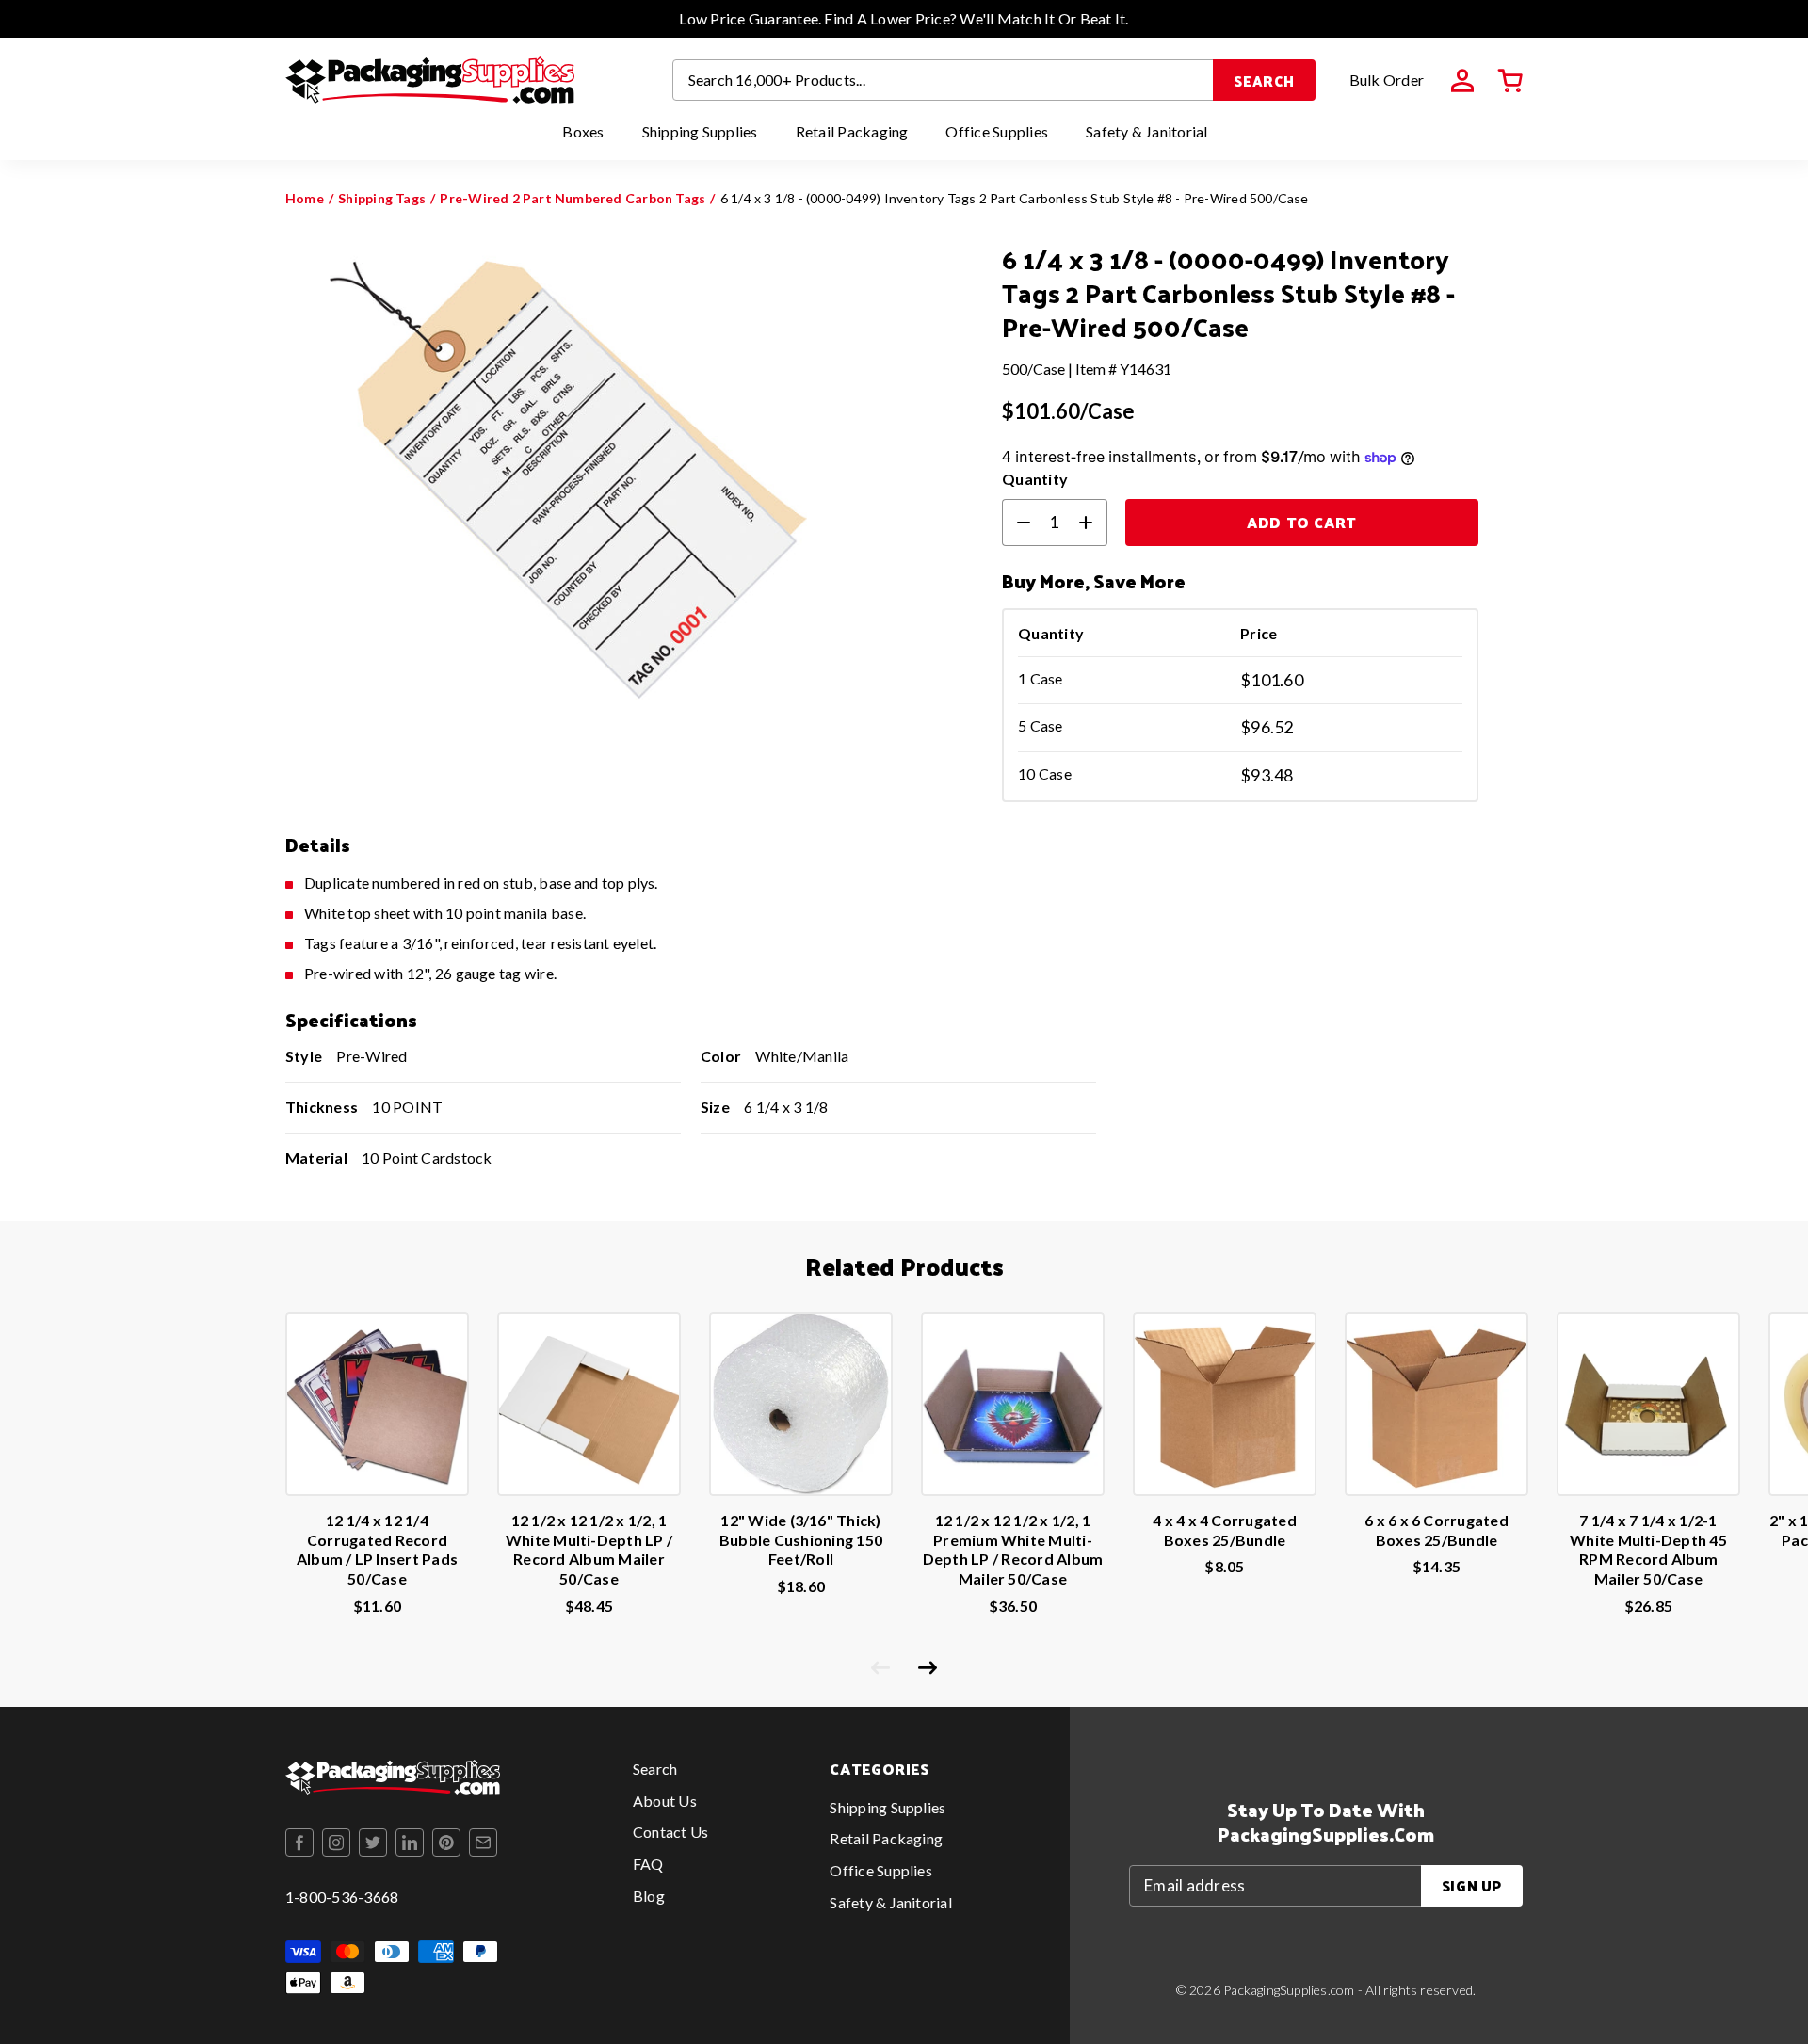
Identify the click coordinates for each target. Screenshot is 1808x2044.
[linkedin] (410, 1843)
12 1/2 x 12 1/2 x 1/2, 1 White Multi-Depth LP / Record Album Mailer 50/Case (589, 1549)
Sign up (1472, 1885)
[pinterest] (446, 1843)
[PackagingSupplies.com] (430, 80)
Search (1264, 80)
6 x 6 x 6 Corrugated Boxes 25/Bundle (1437, 1530)
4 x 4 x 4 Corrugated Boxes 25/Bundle (1225, 1530)
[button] (1510, 81)
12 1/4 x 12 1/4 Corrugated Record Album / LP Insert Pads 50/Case (377, 1549)
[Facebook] (299, 1843)
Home (305, 198)
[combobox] (944, 80)
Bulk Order (1387, 80)
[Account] (1462, 81)
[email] (483, 1843)
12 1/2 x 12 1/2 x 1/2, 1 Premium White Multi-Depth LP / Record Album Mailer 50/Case (1013, 1549)
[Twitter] (373, 1843)
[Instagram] (336, 1843)
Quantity (1035, 479)
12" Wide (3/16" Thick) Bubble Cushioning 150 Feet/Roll (801, 1540)
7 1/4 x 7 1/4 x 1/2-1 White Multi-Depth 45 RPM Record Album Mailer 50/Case (1648, 1549)
